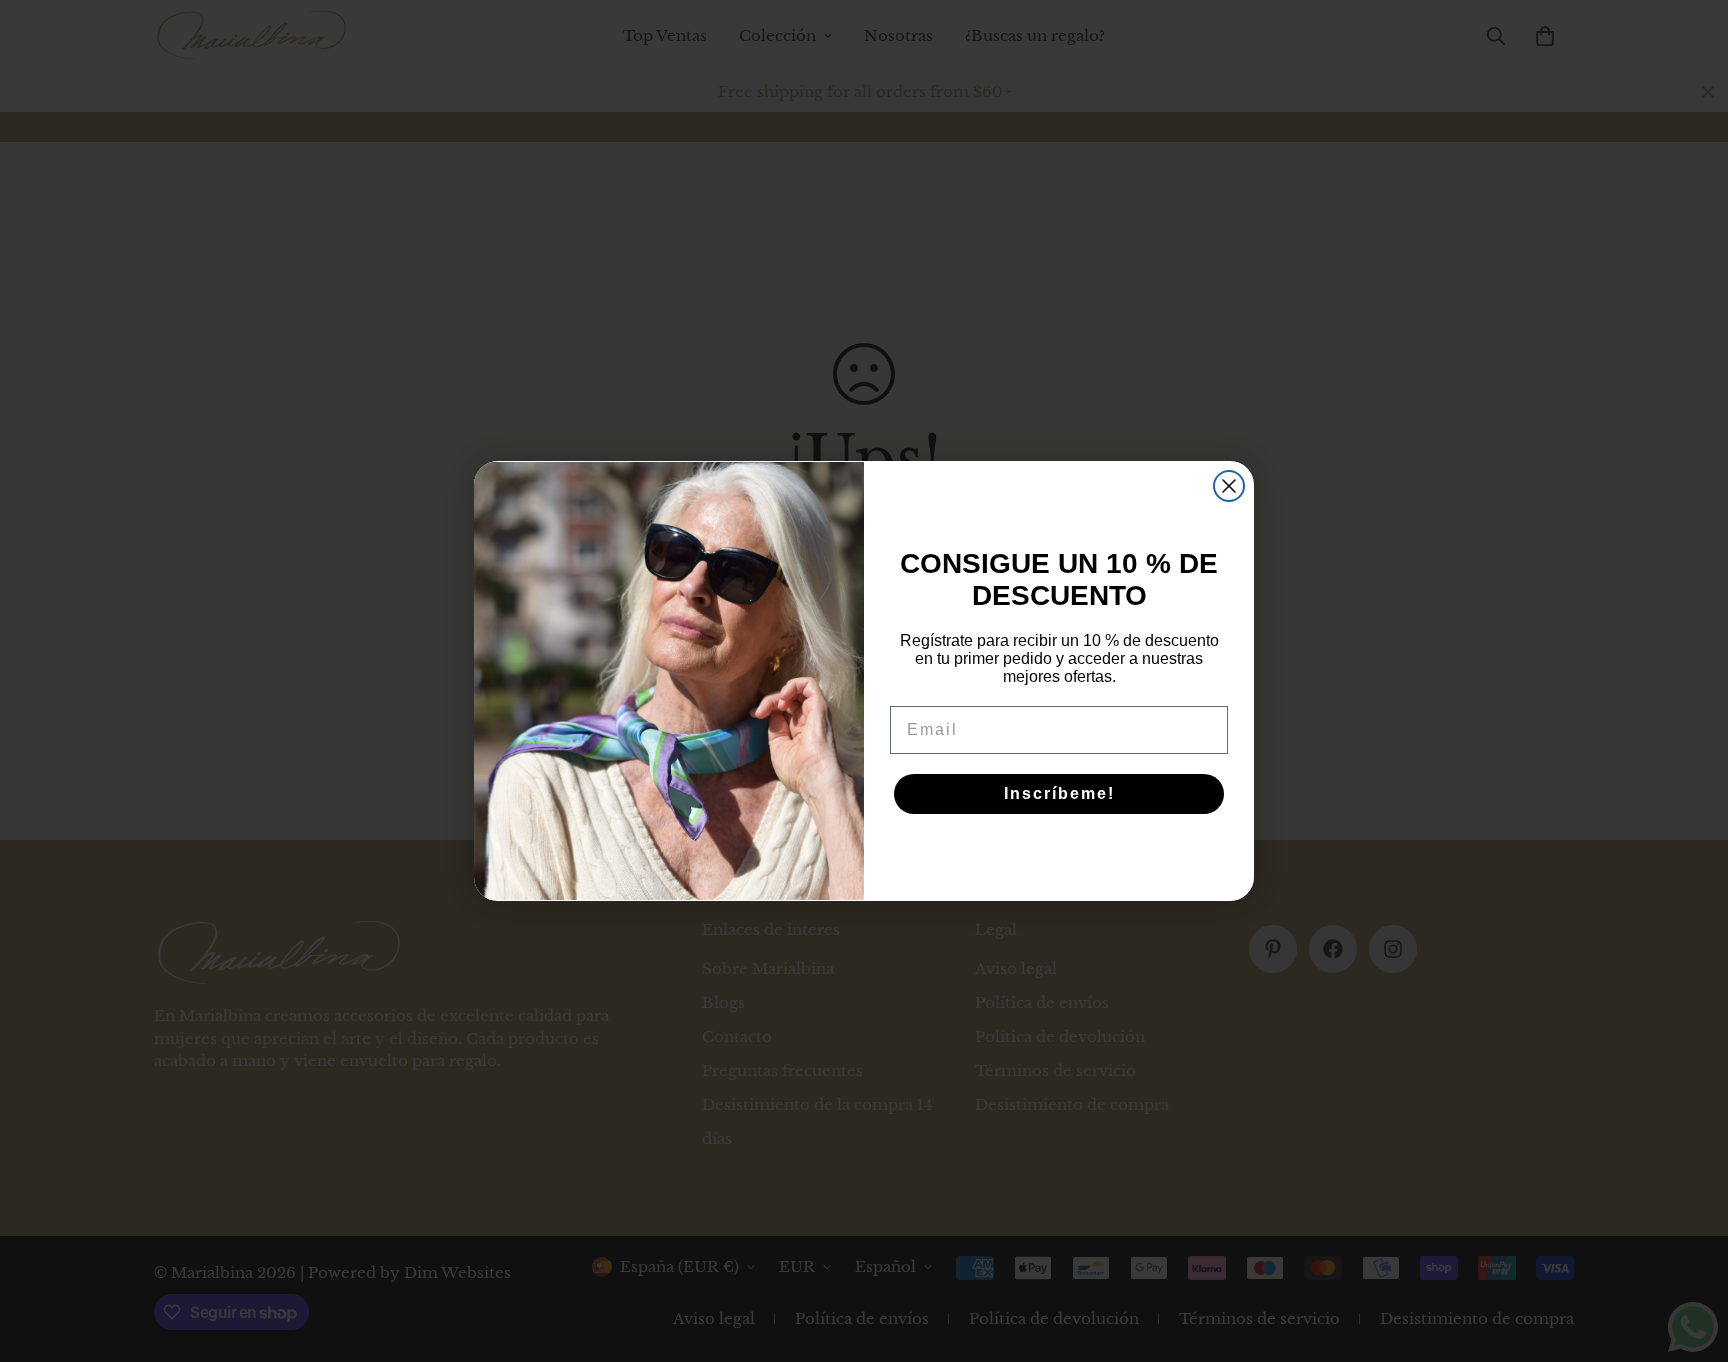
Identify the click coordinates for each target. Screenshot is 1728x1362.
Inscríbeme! (1059, 793)
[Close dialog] (1229, 486)
